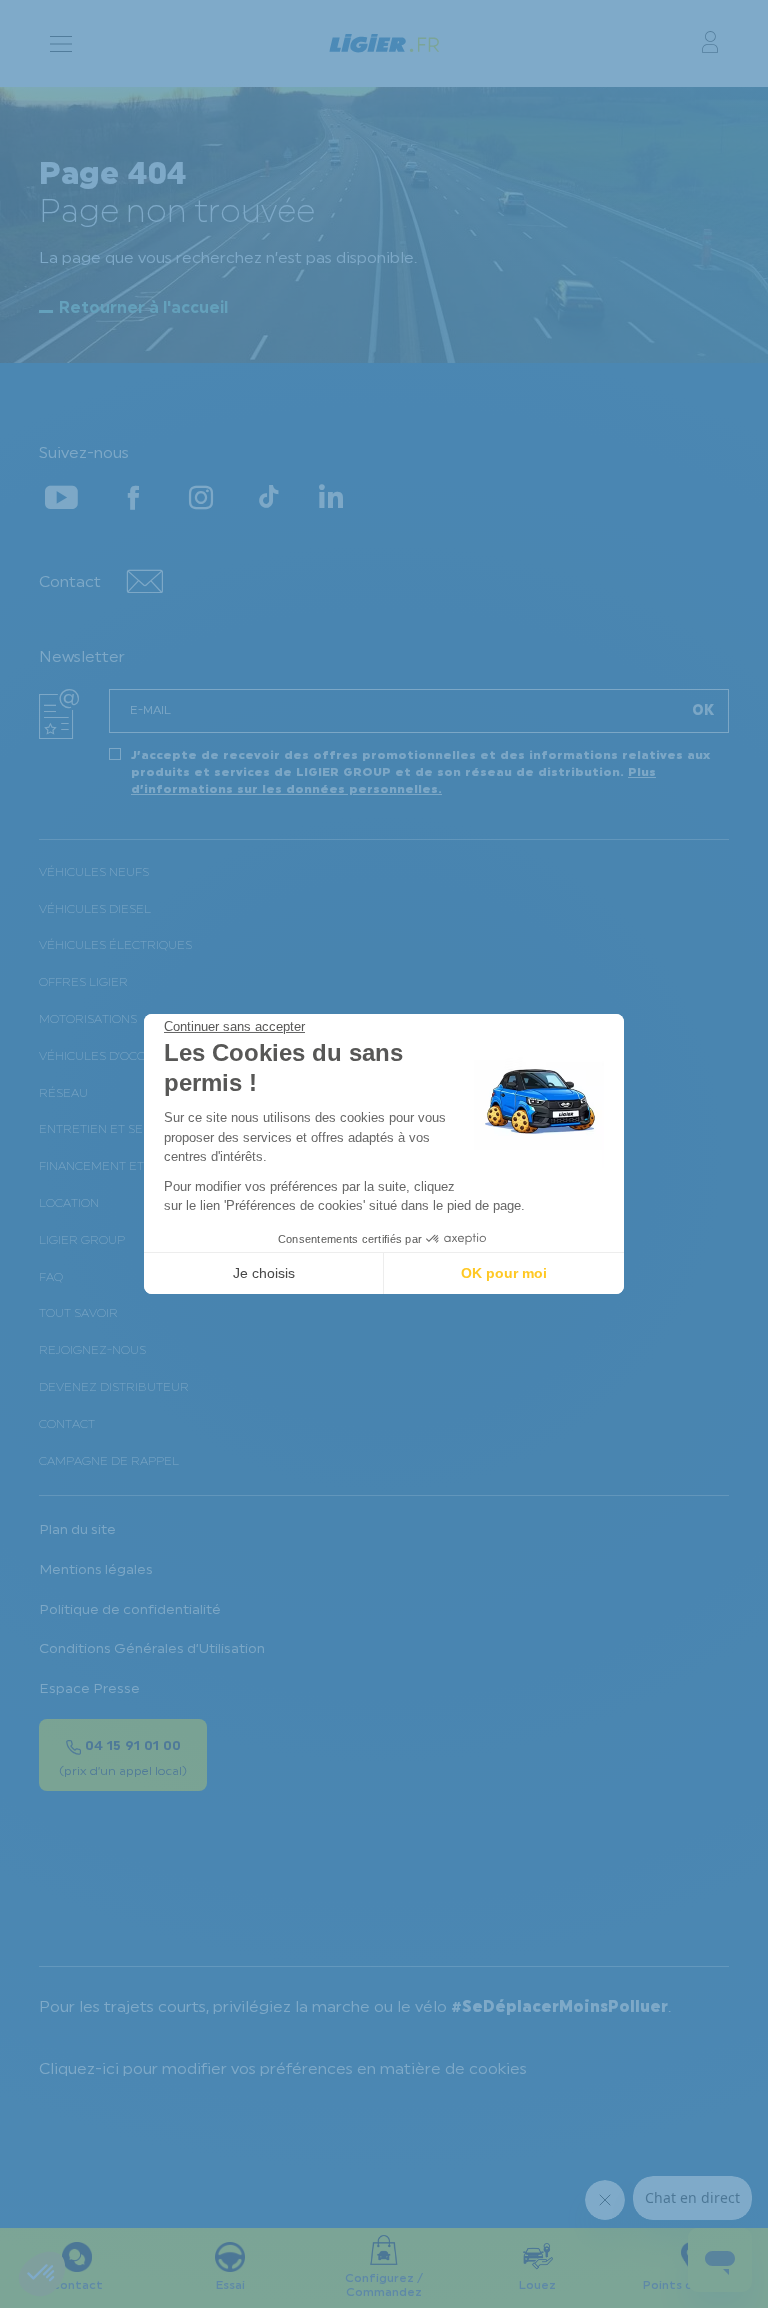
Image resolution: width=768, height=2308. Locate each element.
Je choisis (264, 1273)
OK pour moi (504, 1273)
